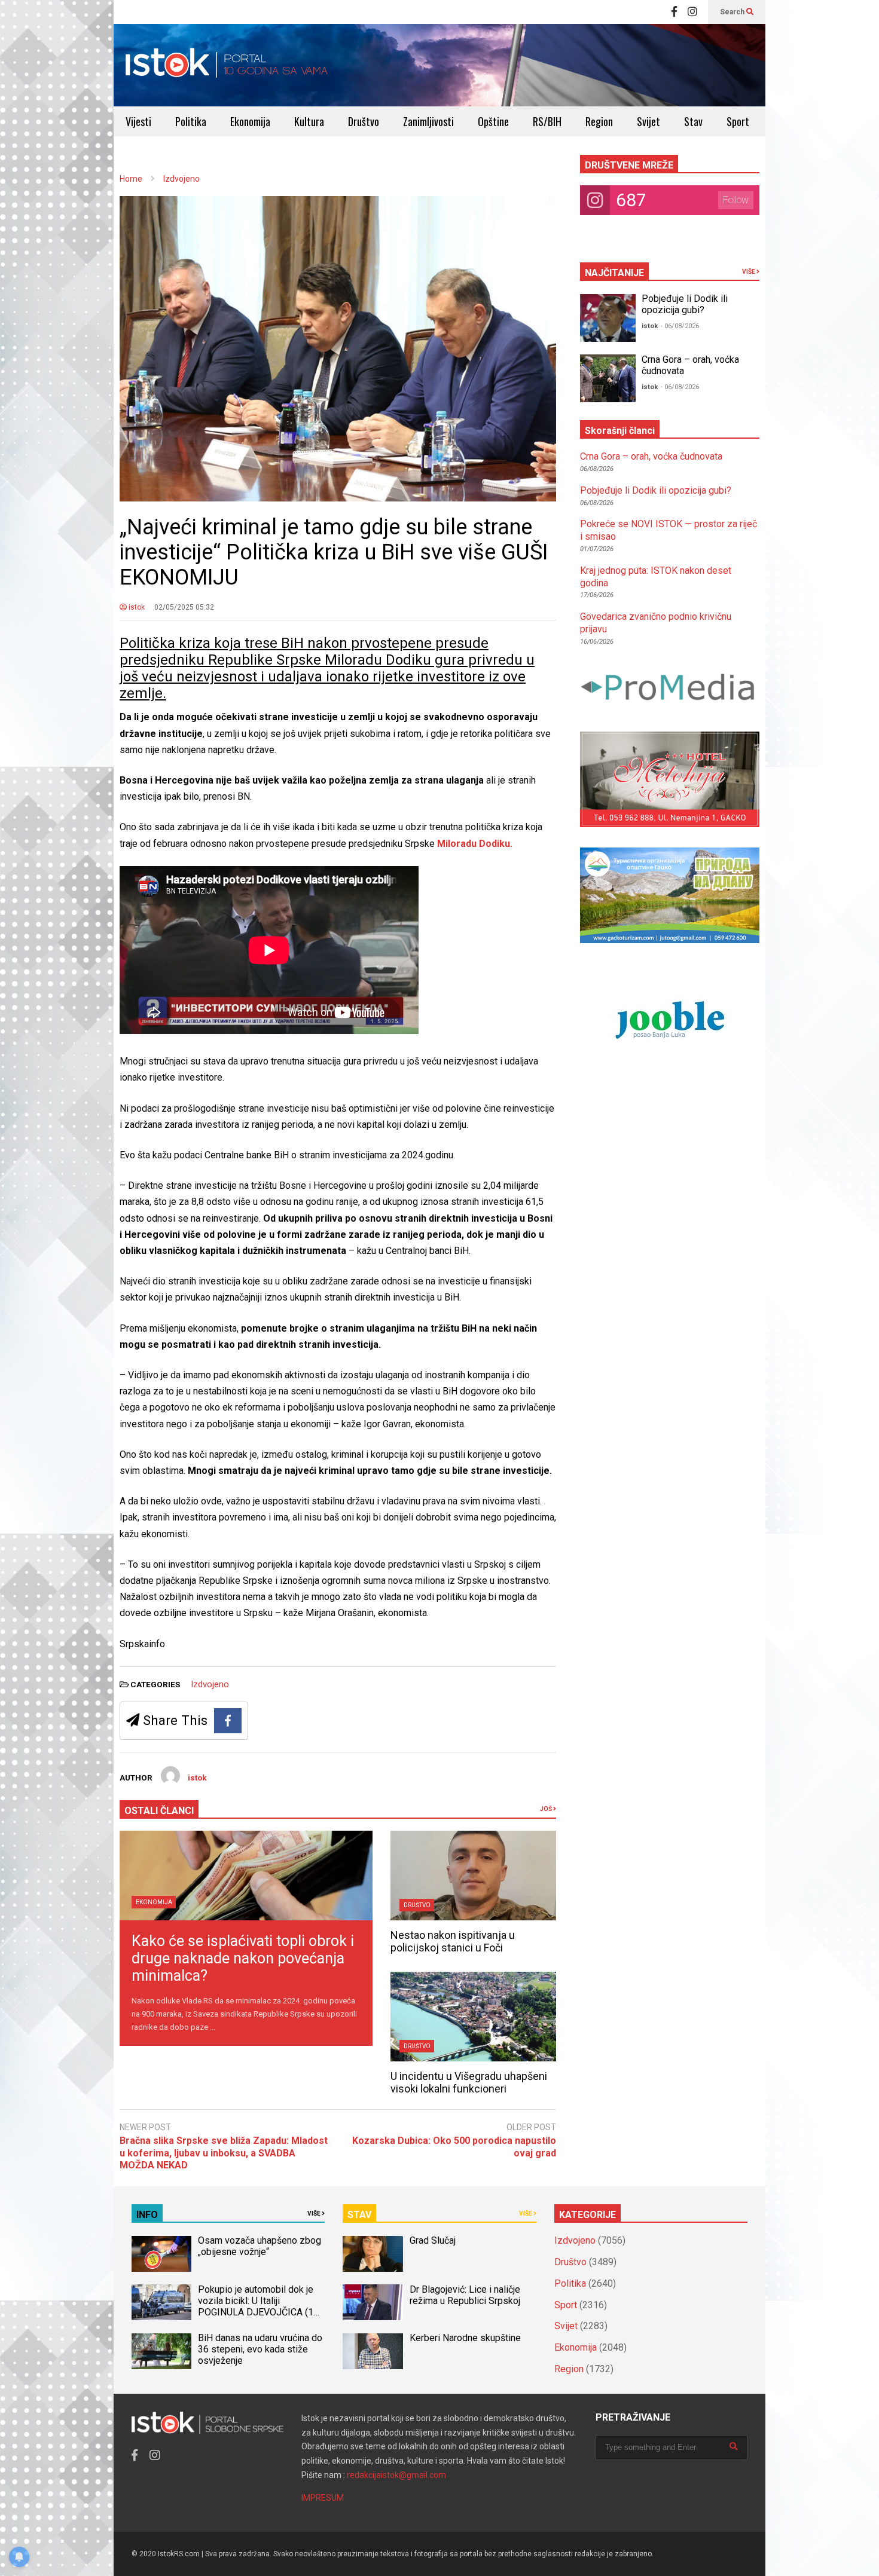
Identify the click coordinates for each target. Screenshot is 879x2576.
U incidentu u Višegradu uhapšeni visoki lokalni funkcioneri (469, 2082)
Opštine (493, 121)
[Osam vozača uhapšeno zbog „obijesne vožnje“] (161, 2254)
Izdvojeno (210, 1684)
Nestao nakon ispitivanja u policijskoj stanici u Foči (453, 1941)
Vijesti (138, 121)
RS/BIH (547, 121)
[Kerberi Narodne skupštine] (373, 2351)
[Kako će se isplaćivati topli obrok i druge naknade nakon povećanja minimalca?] (246, 1876)
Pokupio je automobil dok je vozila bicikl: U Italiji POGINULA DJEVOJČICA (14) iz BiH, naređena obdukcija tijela (260, 2312)
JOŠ (547, 1809)
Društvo (364, 121)
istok (136, 607)
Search (733, 12)
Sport (738, 121)
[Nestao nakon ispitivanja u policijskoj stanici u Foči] (473, 1876)
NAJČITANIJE (614, 273)
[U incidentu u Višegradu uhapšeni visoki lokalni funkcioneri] (473, 2017)
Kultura (309, 121)
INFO (147, 2215)
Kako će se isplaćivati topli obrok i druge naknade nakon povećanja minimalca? (243, 1958)
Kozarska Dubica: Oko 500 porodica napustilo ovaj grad (454, 2147)
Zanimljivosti (428, 121)
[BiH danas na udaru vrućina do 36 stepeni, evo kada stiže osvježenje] (161, 2351)
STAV (359, 2215)
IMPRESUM (323, 2498)
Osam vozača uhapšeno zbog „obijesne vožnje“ (260, 2246)
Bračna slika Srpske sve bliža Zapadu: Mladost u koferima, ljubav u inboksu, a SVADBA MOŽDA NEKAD (224, 2153)
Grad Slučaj (433, 2240)
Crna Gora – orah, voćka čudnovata (651, 456)
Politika (191, 121)
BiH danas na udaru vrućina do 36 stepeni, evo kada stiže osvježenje (260, 2349)
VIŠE (749, 272)
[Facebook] (674, 12)
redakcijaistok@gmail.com (396, 2475)
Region (599, 121)
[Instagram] (692, 12)
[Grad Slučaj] (373, 2254)
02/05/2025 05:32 (184, 607)
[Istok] (227, 65)
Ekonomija (250, 121)
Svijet (648, 121)
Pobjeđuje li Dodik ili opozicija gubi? (685, 304)
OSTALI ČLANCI (159, 1811)
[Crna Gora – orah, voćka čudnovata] (608, 378)
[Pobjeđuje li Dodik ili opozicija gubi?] (608, 318)
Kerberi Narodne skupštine (465, 2338)
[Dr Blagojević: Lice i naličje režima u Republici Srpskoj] (373, 2302)
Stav (693, 121)
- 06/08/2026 (680, 326)
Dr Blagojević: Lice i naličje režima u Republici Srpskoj (466, 2295)
